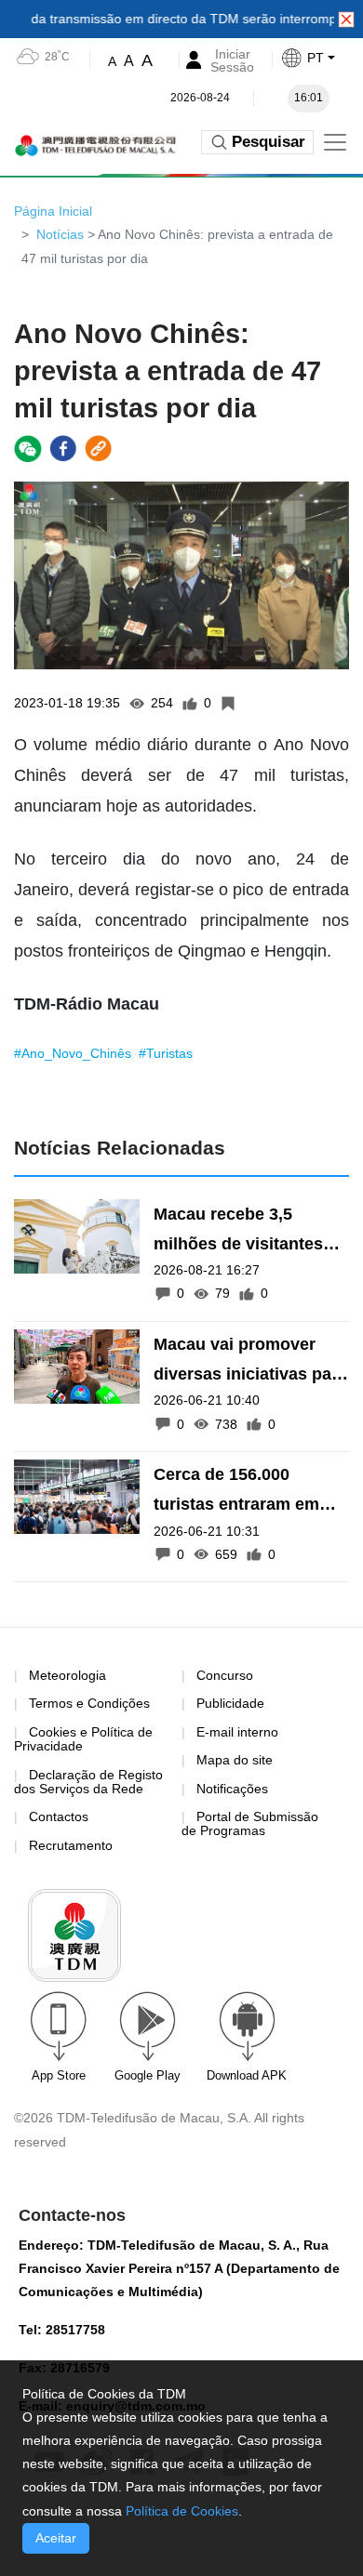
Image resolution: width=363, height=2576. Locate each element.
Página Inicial (53, 211)
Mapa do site (235, 1760)
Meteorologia (67, 1675)
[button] (322, 58)
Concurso (225, 1675)
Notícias (60, 234)
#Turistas (166, 1053)
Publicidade (230, 1703)
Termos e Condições (89, 1704)
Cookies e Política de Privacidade (83, 1739)
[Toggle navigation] (335, 142)
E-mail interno (237, 1732)
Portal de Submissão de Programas (250, 1823)
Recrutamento (71, 1845)
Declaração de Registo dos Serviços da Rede (88, 1782)
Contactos (59, 1816)
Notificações (232, 1789)
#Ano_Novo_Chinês (74, 1053)
